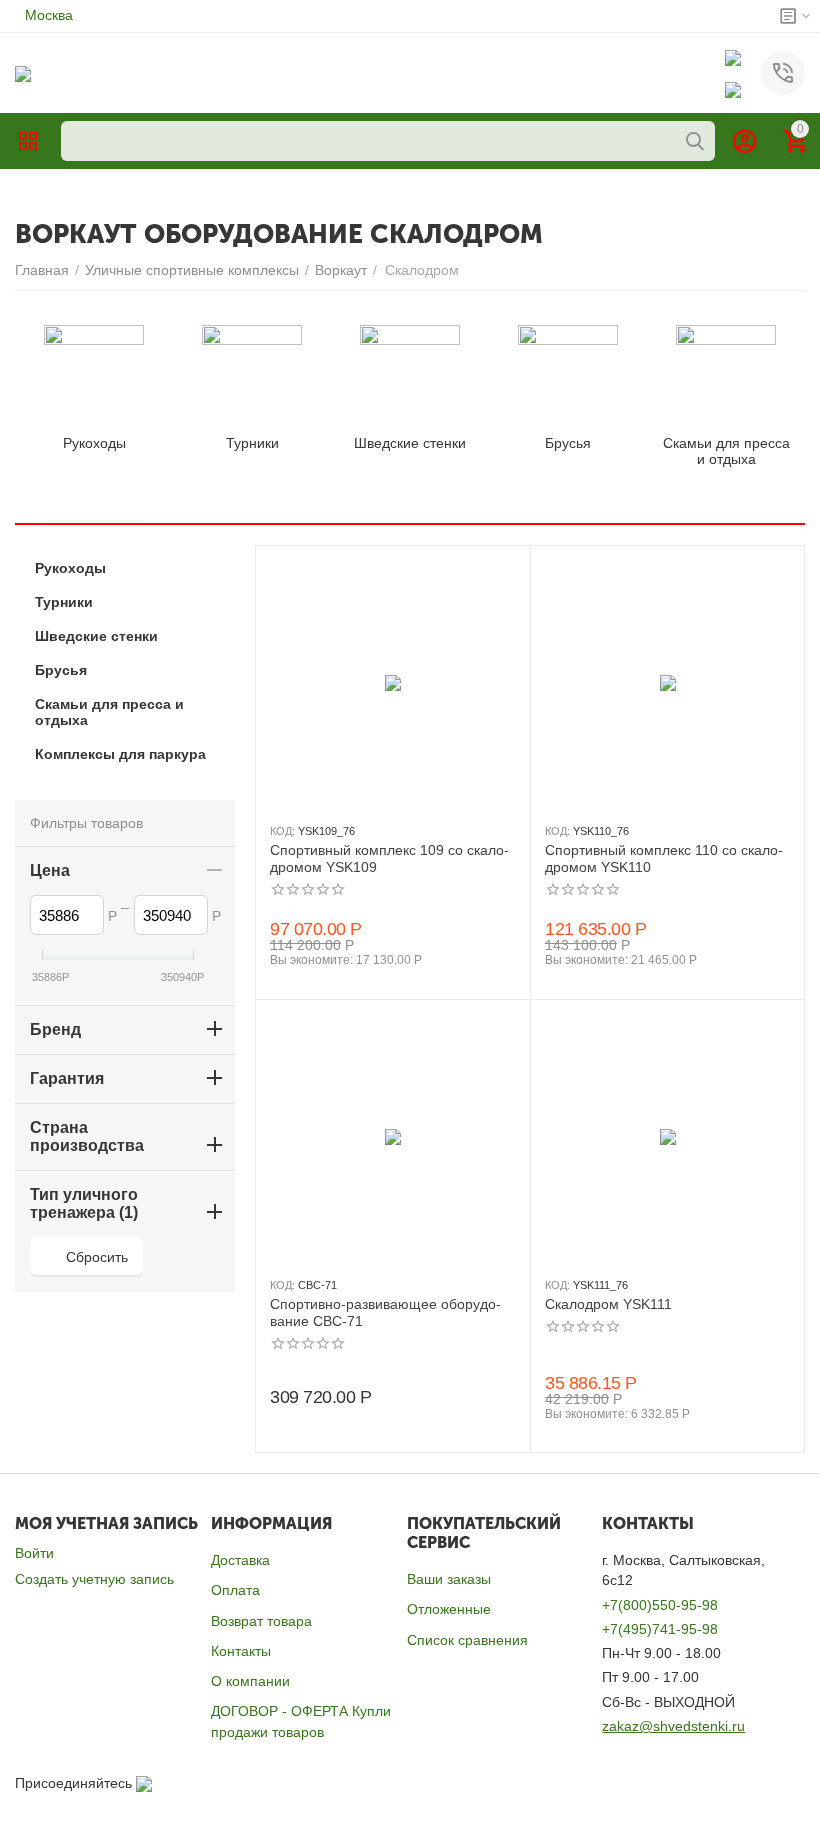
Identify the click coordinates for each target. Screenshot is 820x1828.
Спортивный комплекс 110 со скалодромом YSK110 (664, 858)
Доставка (240, 1560)
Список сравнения (467, 1640)
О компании (250, 1681)
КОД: (282, 831)
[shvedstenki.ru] (23, 72)
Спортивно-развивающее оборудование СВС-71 (385, 1312)
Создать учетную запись (94, 1579)
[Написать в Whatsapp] (733, 57)
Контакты (241, 1651)
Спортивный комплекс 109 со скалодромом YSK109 (389, 858)
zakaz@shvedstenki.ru (673, 1726)
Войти (34, 1553)
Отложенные (449, 1609)
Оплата (235, 1590)
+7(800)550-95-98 (660, 1605)
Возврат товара (261, 1621)
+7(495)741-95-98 (660, 1629)
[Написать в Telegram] (733, 89)
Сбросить (97, 1257)
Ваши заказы (449, 1579)
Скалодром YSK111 (608, 1304)
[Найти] (695, 141)
